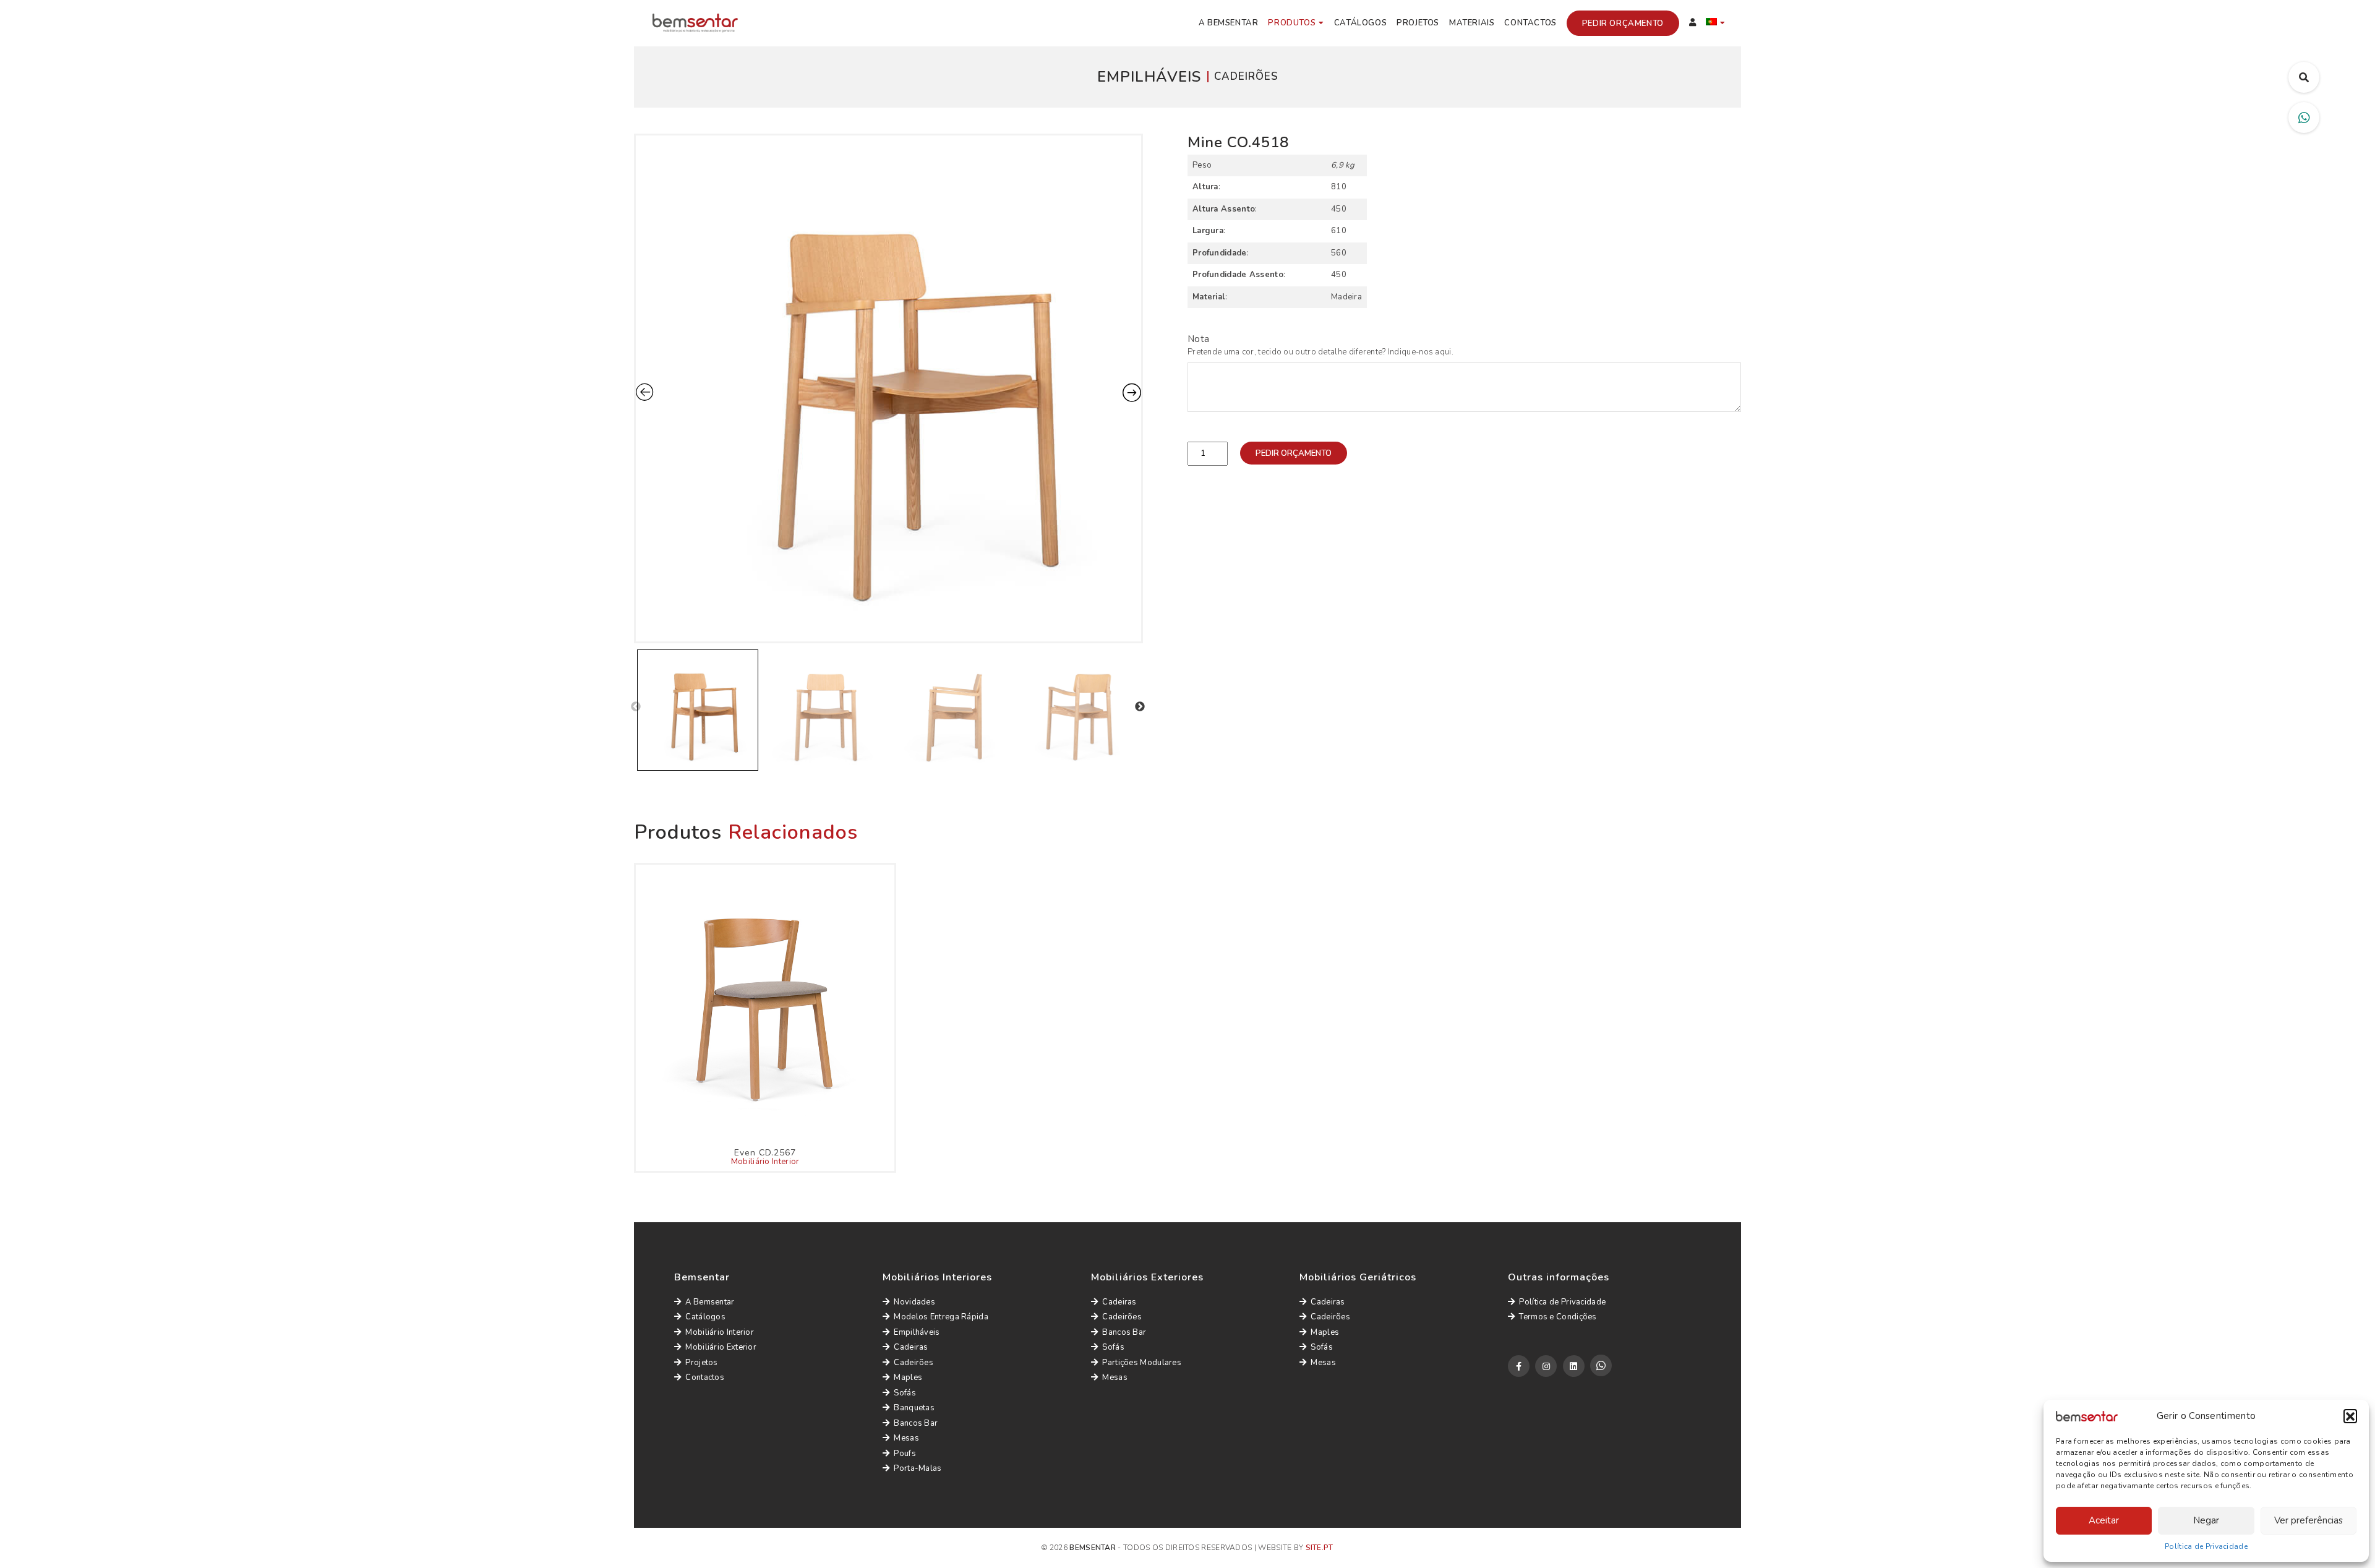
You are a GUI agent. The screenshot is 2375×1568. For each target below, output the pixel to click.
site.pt (1320, 1548)
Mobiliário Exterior (721, 1347)
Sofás (905, 1393)
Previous (636, 707)
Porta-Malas (918, 1468)
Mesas (906, 1438)
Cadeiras (911, 1347)
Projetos (1418, 23)
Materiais (1472, 23)
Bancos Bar (916, 1423)
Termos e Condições (1558, 1317)
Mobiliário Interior (765, 1162)
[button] (2350, 1416)
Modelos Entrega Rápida (941, 1317)
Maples (908, 1377)
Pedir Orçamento (1623, 24)
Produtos (1292, 23)
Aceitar (2104, 1520)
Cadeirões (914, 1363)
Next (1140, 707)
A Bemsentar (1229, 23)
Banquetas (914, 1408)
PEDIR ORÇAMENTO (1294, 453)
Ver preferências (2309, 1520)
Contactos (1530, 23)
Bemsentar (1093, 1548)
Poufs (905, 1454)
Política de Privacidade (2206, 1546)
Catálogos (1360, 23)
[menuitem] (1716, 24)
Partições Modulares (1142, 1363)
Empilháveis (917, 1332)
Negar (2206, 1520)
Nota (1198, 339)
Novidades (914, 1302)
